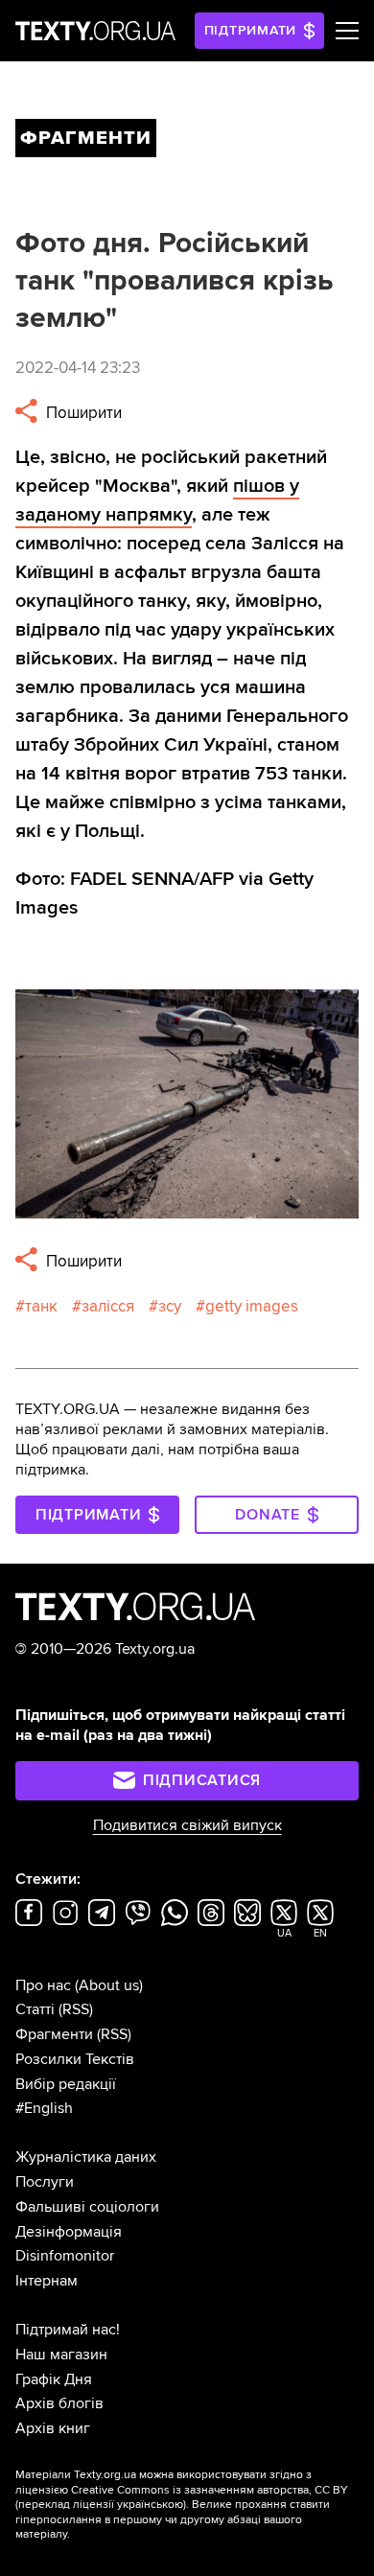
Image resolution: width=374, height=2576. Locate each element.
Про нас (43, 1985)
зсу (170, 1306)
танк (41, 1306)
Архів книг (53, 2428)
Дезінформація (69, 2232)
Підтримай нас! (68, 2330)
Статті (35, 2009)
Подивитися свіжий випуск (187, 1825)
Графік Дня (54, 2379)
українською (150, 2505)
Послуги (45, 2182)
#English (44, 2108)
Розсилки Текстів (75, 2059)
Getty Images (252, 1306)
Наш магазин (61, 2355)
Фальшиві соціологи (87, 2207)
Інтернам (47, 2281)
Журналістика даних (86, 2157)
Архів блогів (59, 2403)
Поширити (82, 413)
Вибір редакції (66, 2084)
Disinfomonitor (65, 2256)
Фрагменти (54, 2034)
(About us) (109, 1985)
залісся (108, 1306)
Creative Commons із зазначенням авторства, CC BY (210, 2490)
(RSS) (76, 2009)
